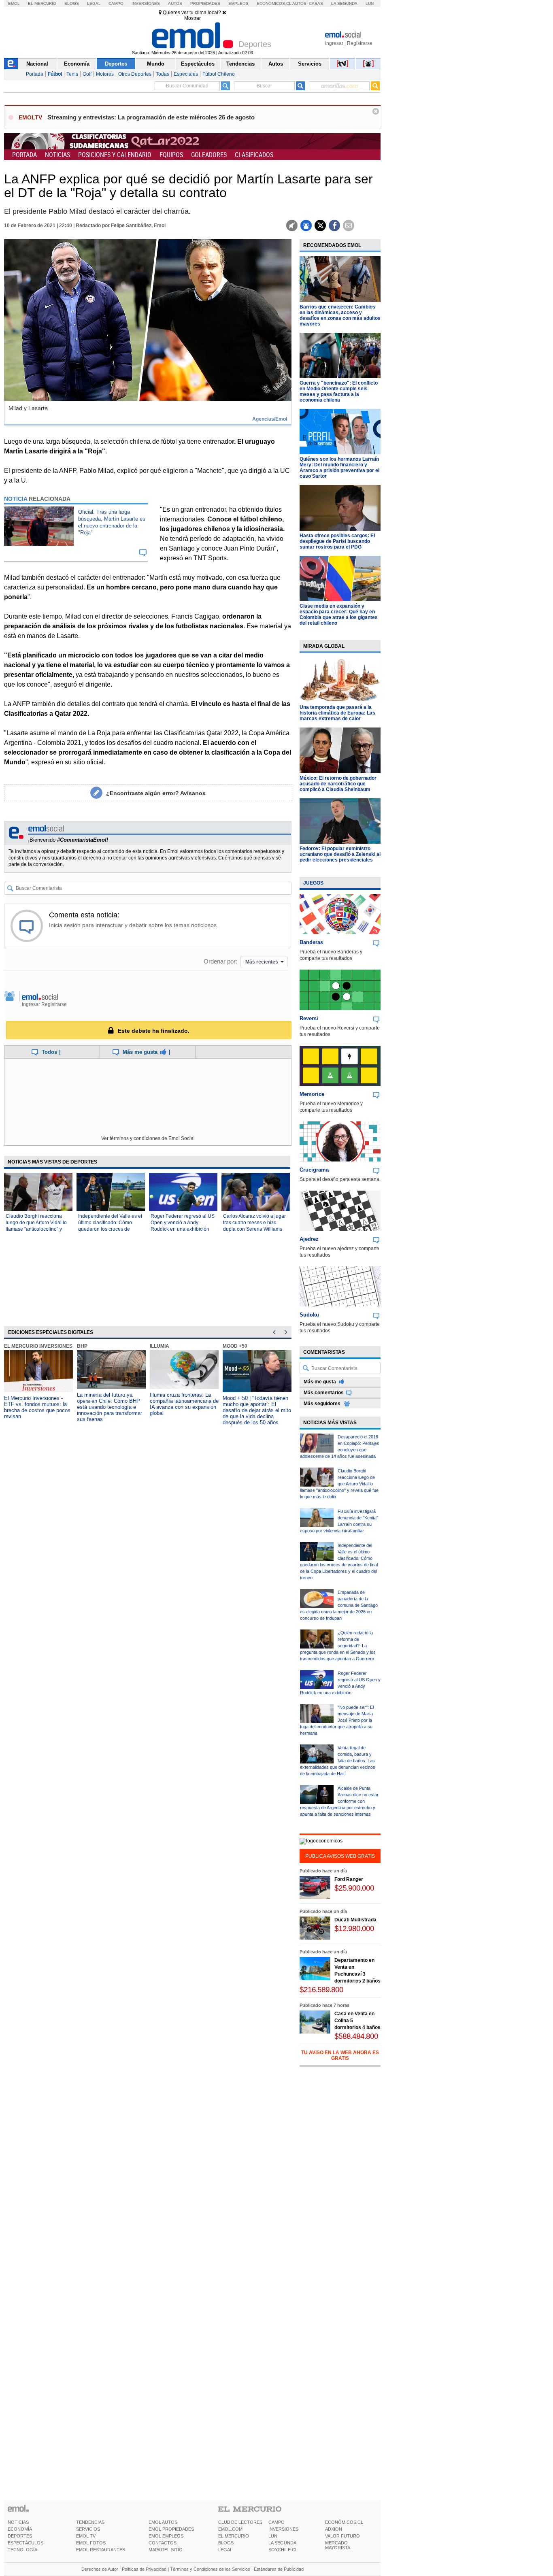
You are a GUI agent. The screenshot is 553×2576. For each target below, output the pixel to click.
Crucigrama (314, 1170)
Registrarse (360, 43)
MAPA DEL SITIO (166, 2550)
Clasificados (254, 155)
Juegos (313, 883)
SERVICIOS (88, 2529)
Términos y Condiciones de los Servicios (210, 2569)
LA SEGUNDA (282, 2543)
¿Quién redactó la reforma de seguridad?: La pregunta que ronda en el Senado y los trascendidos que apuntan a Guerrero (338, 1646)
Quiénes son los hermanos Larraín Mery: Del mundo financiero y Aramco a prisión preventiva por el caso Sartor (339, 468)
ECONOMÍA (20, 2529)
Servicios (310, 64)
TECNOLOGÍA (22, 2550)
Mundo (156, 64)
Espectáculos (198, 64)
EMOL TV (86, 2536)
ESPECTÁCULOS (26, 2543)
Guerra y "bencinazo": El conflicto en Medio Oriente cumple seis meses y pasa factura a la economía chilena (339, 391)
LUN (273, 2536)
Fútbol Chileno (219, 74)
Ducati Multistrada (355, 1920)
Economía (77, 64)
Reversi (309, 1018)
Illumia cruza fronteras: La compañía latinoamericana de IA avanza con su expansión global (184, 1404)
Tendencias (240, 64)
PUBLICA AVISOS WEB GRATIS (340, 1856)
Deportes (116, 64)
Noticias (57, 155)
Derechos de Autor (100, 2569)
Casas (316, 3)
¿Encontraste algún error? (156, 793)
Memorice (312, 1094)
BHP (82, 1346)
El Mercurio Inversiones (38, 1346)
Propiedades (205, 3)
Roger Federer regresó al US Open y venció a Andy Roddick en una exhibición (183, 1223)
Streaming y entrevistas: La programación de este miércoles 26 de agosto (151, 117)
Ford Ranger (349, 1879)
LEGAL (225, 2550)
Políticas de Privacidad (144, 2569)
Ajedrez (309, 1239)
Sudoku (309, 1315)
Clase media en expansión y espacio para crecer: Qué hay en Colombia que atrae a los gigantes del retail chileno (339, 615)
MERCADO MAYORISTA (338, 2545)
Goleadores (209, 155)
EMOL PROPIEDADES (171, 2529)
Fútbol (55, 74)
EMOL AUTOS (163, 2522)
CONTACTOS (163, 2543)
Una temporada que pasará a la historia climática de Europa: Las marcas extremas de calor (337, 713)
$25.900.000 (354, 1888)
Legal (94, 3)
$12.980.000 (354, 1928)
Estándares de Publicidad (279, 2569)
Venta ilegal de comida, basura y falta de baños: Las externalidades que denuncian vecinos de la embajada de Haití (338, 1761)
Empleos (238, 3)
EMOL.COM (230, 2529)
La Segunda (344, 3)
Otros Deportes (135, 74)
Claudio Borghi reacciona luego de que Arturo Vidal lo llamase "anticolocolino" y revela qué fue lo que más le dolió (37, 1229)
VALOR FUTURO (342, 2536)
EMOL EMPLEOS (166, 2536)
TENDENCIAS (90, 2522)
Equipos (171, 155)
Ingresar (334, 43)
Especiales (186, 74)
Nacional (37, 64)
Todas (163, 74)
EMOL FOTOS (91, 2543)
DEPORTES (20, 2536)
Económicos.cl (274, 3)
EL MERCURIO (234, 2536)
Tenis (72, 74)
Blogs (72, 3)
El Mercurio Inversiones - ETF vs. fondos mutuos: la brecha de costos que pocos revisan (37, 1407)
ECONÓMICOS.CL (344, 2522)
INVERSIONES (283, 2529)
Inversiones (146, 3)
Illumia (160, 1346)
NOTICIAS (18, 2522)
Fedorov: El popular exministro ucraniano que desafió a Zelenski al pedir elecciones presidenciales (340, 854)
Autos (175, 3)
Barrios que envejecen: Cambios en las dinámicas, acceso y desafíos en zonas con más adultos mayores (340, 315)
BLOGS (226, 2543)
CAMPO (276, 2522)
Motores (105, 74)
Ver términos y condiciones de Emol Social (148, 1138)
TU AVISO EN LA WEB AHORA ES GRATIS (340, 2055)
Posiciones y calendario (115, 155)
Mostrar (192, 18)
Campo (116, 3)
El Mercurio (42, 3)
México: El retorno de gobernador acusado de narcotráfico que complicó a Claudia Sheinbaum (338, 784)
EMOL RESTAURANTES (101, 2550)
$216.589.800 (321, 1990)
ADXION (334, 2529)
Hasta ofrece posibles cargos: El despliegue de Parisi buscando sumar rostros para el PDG (337, 541)
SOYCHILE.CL (283, 2550)
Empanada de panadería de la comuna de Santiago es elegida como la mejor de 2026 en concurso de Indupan (339, 1605)
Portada (35, 74)
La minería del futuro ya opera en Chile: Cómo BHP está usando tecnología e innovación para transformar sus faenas (110, 1407)
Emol (14, 3)
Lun (370, 3)
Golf (87, 74)
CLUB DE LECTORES (240, 2522)
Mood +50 (235, 1346)
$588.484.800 (356, 2036)
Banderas (311, 942)
